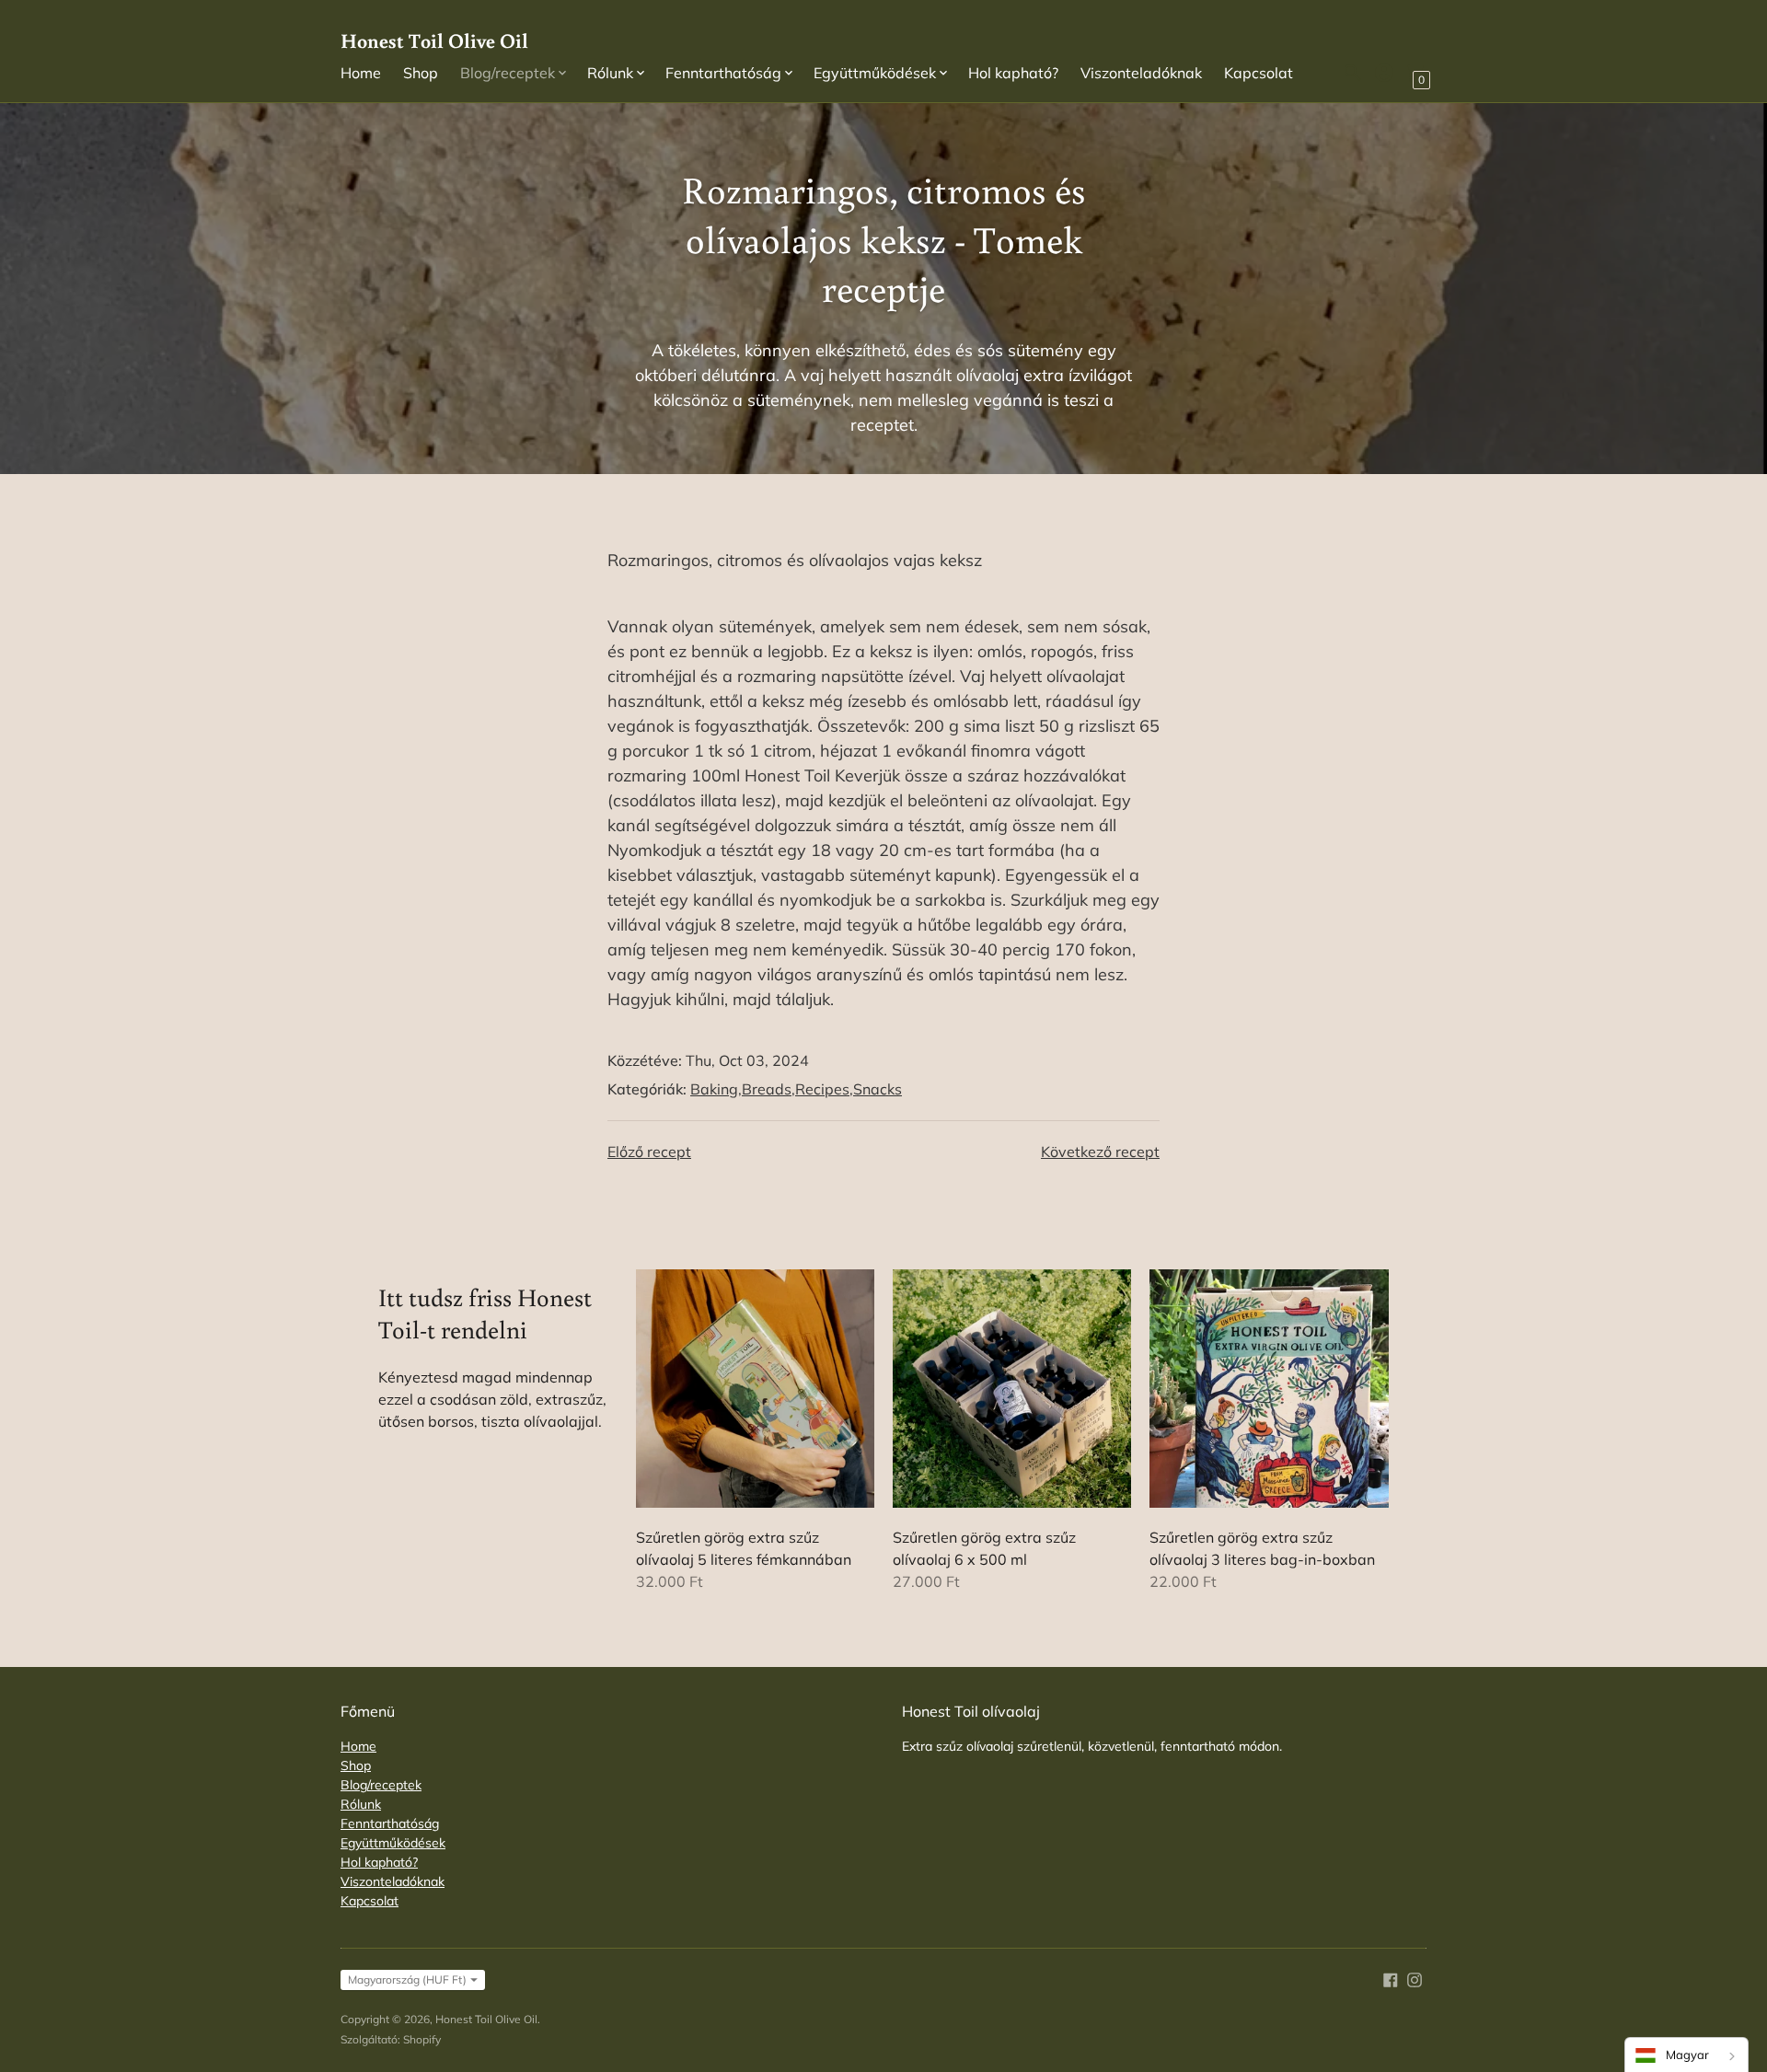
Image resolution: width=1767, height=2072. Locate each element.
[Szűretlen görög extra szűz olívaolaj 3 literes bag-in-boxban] (1269, 1389)
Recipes (822, 1089)
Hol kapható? (1013, 73)
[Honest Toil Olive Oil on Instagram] (1415, 1978)
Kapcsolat (1259, 73)
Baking (714, 1089)
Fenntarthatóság (390, 1823)
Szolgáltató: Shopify (391, 2039)
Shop (421, 73)
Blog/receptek (381, 1785)
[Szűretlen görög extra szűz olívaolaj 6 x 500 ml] (1012, 1389)
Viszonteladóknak (1141, 73)
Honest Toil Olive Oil (486, 2019)
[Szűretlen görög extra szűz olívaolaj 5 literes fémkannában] (755, 1389)
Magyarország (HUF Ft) (407, 1979)
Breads (767, 1089)
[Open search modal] (1353, 73)
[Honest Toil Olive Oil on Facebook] (1391, 1978)
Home (361, 73)
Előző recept (649, 1152)
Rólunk (361, 1804)
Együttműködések (393, 1843)
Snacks (878, 1089)
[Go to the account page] (1384, 73)
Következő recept (1100, 1152)
